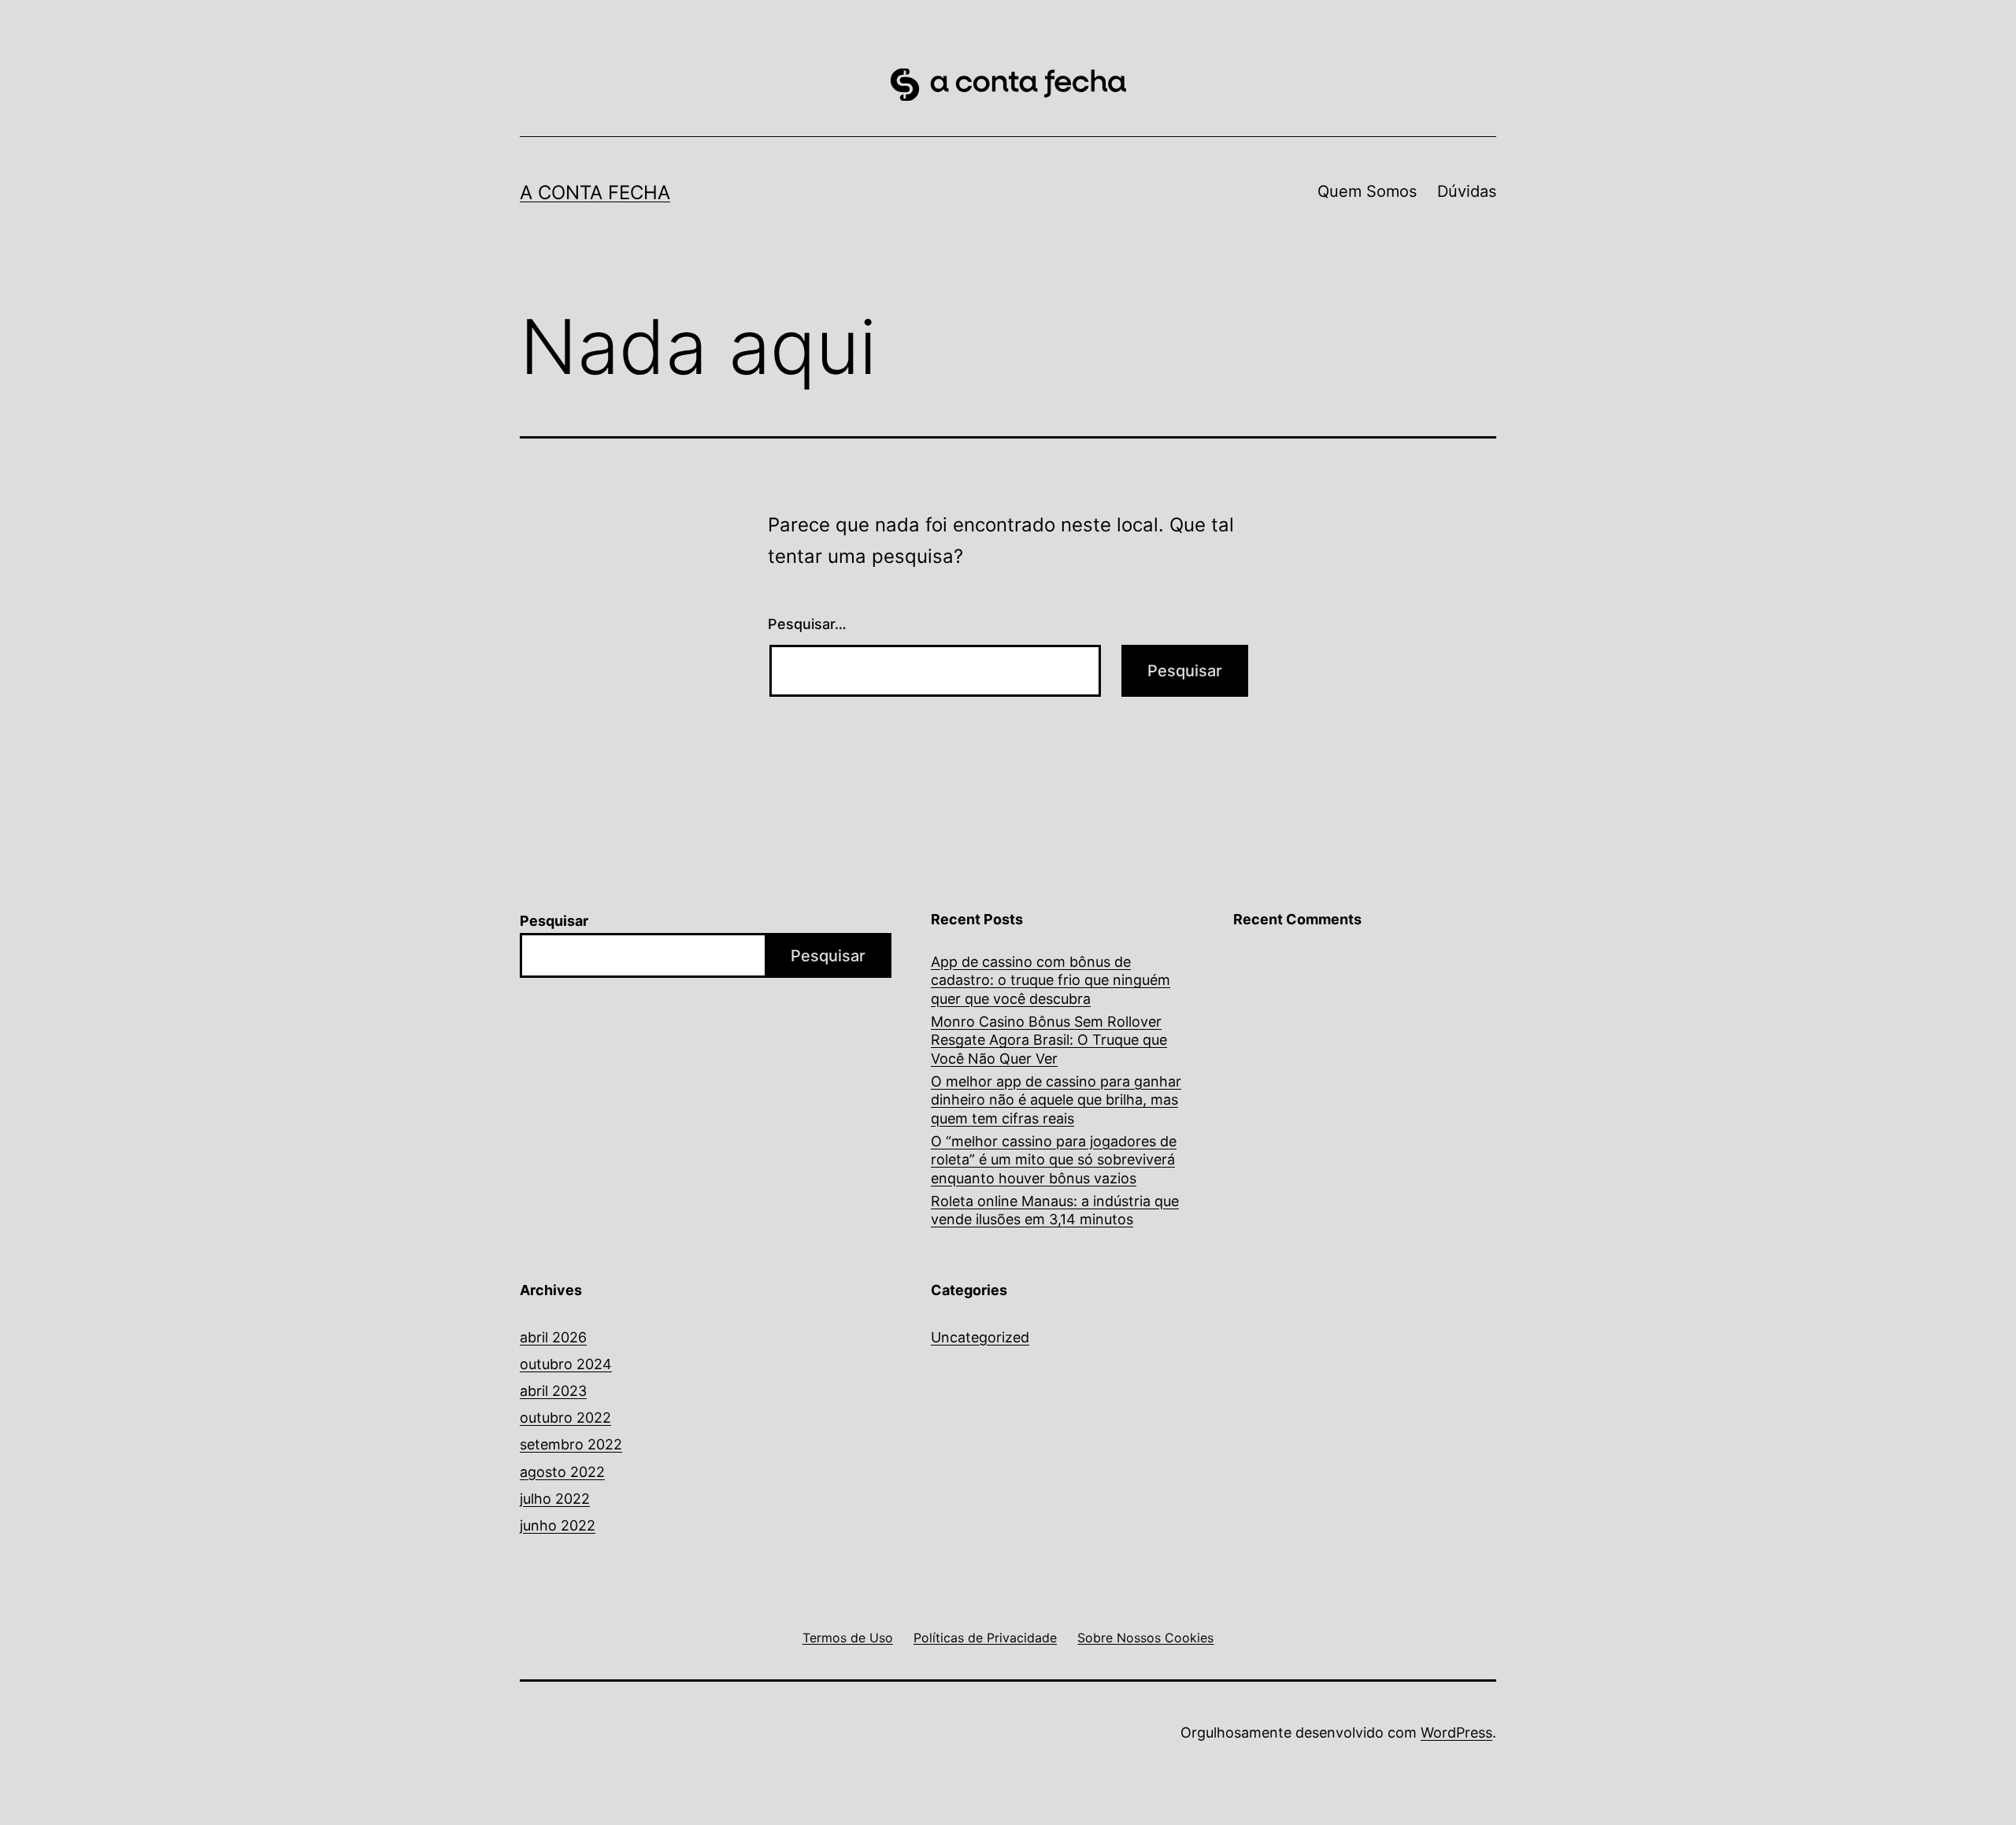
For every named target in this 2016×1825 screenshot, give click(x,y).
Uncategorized (980, 1337)
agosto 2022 (562, 1472)
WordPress (1456, 1732)
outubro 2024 (566, 1364)
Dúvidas (1467, 191)
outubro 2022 (565, 1418)
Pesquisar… (807, 624)
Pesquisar (554, 921)
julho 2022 (555, 1499)
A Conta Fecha (595, 192)
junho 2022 (558, 1525)
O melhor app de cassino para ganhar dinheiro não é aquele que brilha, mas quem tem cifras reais (1056, 1100)
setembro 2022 (571, 1444)
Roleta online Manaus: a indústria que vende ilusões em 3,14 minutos (1055, 1210)
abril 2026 (553, 1337)
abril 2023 (553, 1391)
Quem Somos (1367, 191)
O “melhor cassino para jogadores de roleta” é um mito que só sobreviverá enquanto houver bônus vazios (1054, 1160)
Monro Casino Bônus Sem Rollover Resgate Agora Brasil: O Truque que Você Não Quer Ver (1049, 1040)
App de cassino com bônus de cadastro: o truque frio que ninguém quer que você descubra (1051, 980)
